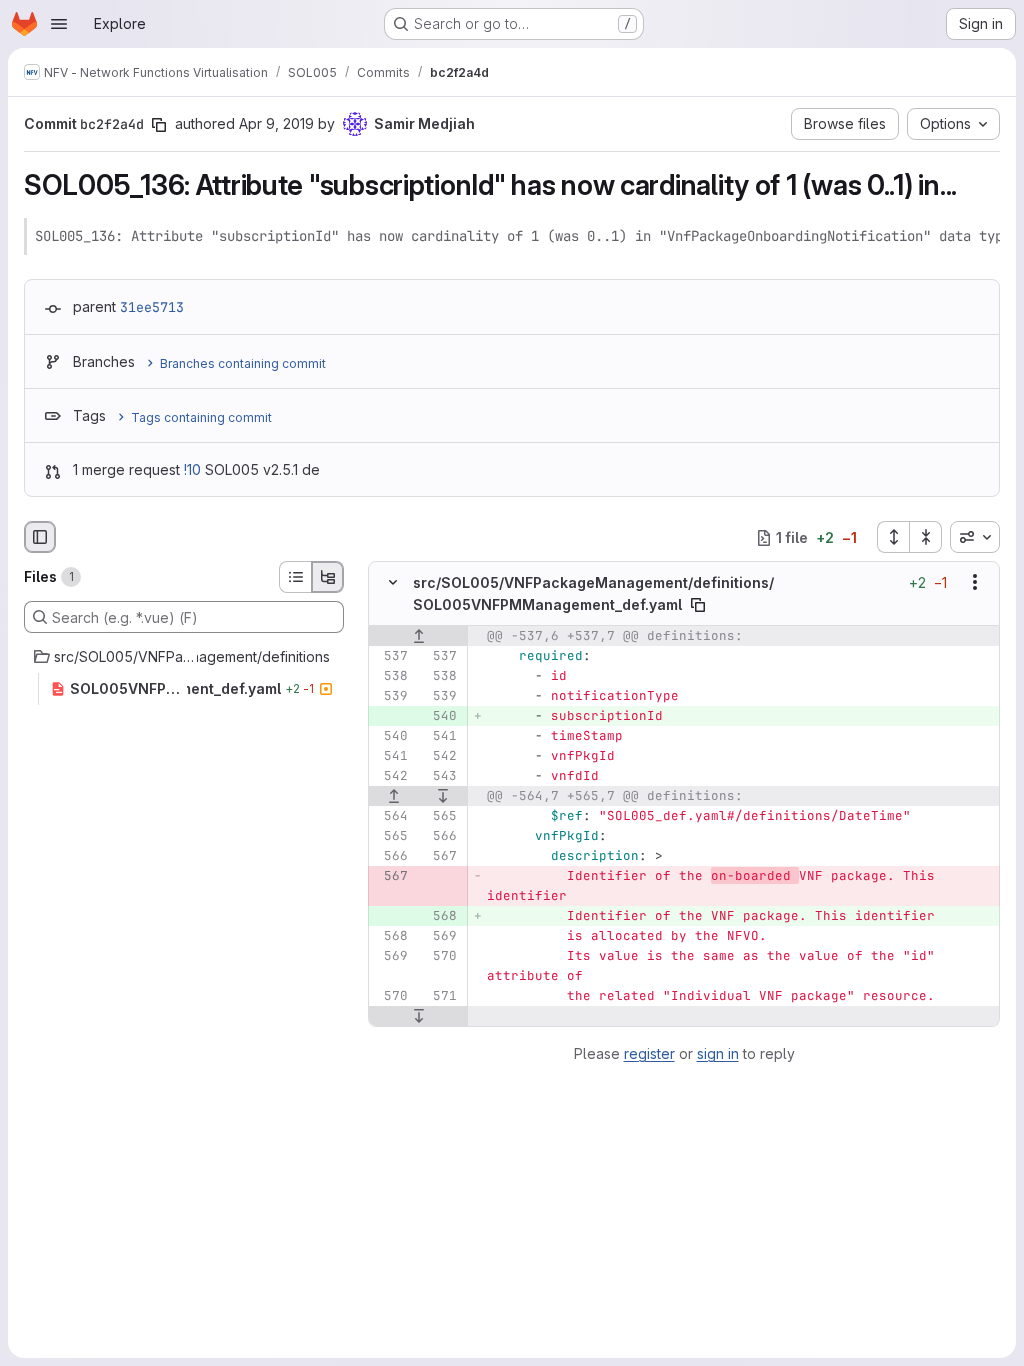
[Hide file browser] (40, 537)
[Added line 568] (440, 916)
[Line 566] (440, 836)
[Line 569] (440, 936)
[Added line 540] (440, 716)
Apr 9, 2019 (276, 123)
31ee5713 (152, 307)
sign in (718, 1053)
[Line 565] (440, 816)
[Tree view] (328, 577)
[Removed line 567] (391, 876)
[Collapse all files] (926, 537)
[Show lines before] (418, 636)
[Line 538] (391, 676)
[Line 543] (440, 776)
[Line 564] (391, 816)
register (649, 1053)
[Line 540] (391, 736)
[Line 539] (391, 696)
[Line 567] (440, 856)
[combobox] (975, 537)
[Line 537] (391, 656)
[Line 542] (440, 756)
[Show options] (975, 583)
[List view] (295, 577)
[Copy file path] (698, 605)
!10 (192, 469)
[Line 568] (391, 936)
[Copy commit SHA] (159, 125)
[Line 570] (440, 956)
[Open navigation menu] (59, 24)
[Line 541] (440, 736)
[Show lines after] (444, 796)
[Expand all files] (893, 537)
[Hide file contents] (393, 583)
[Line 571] (440, 996)
